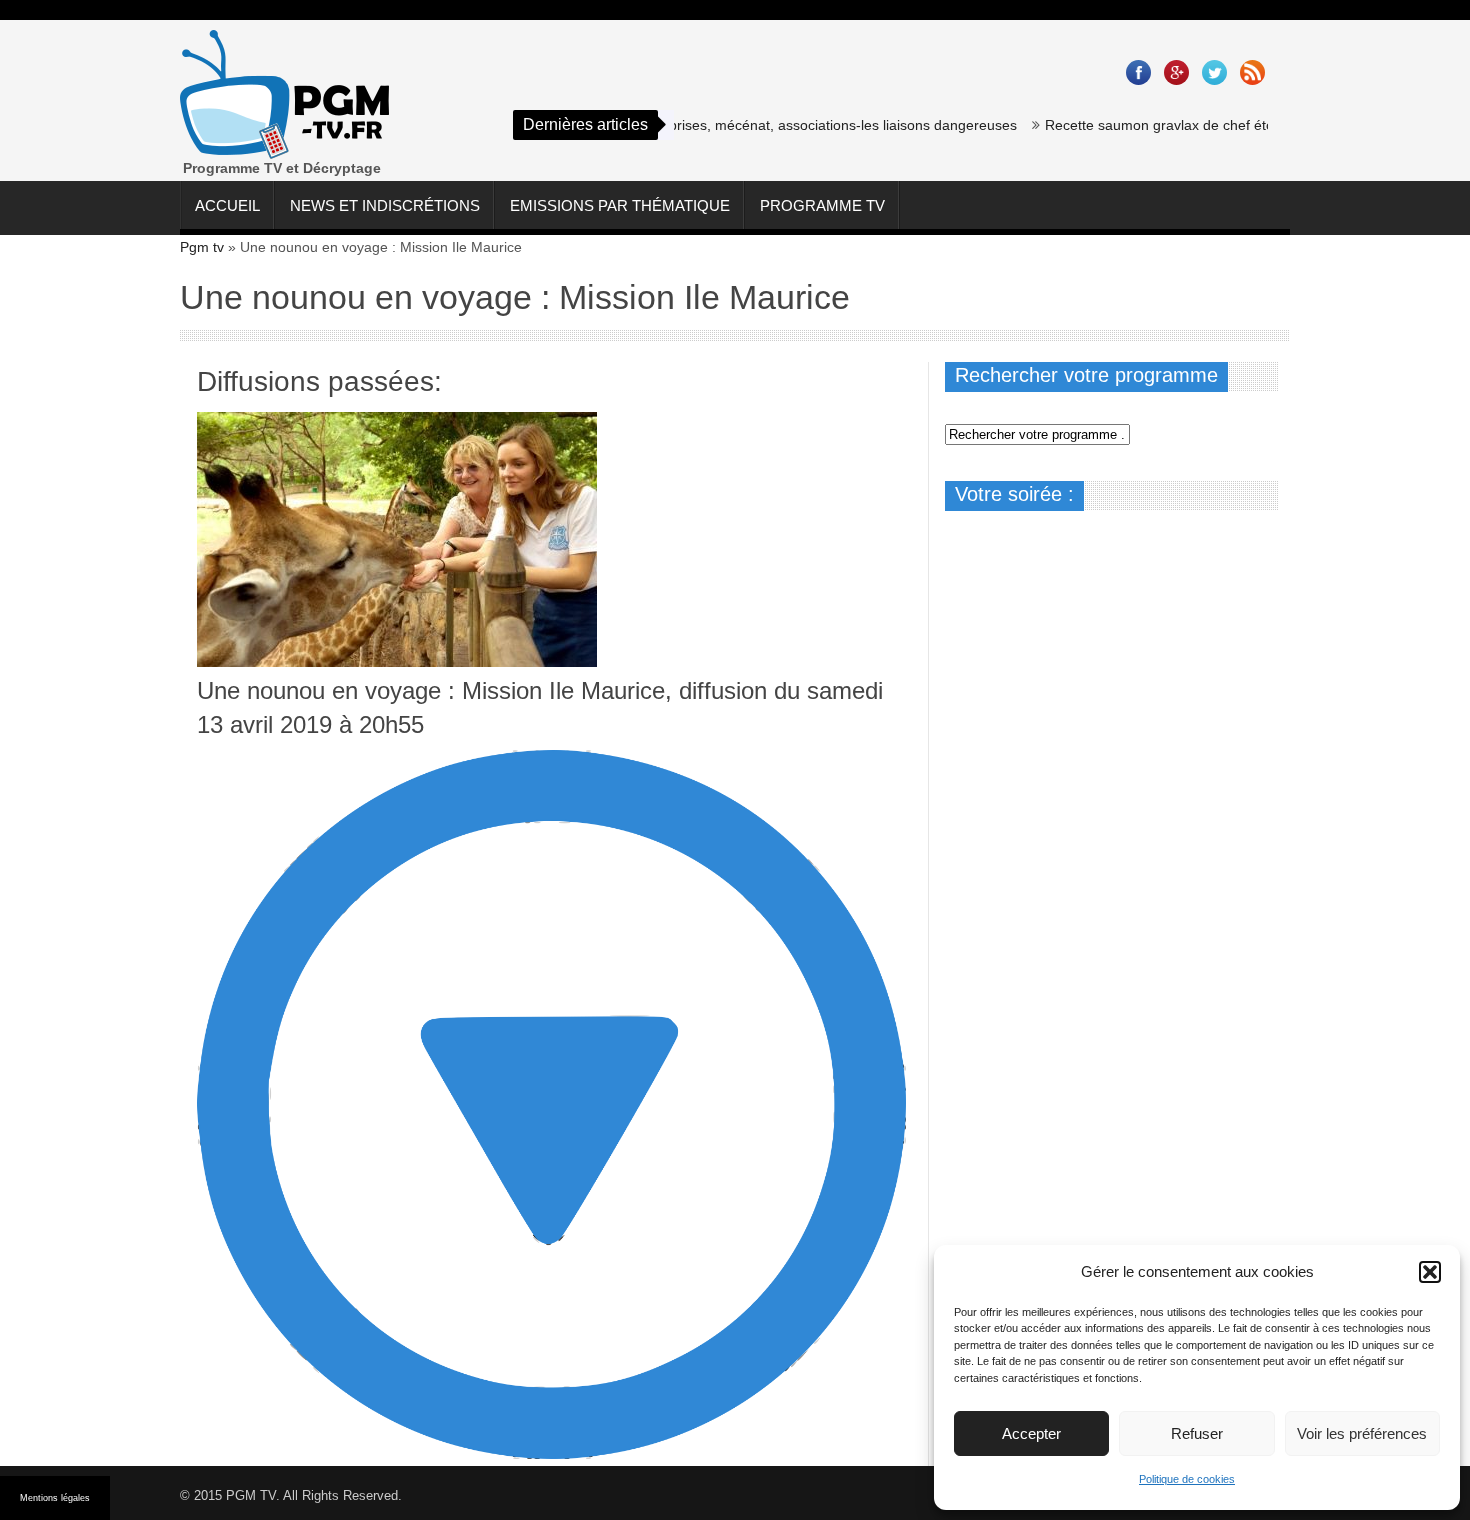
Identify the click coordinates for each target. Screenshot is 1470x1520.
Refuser (1197, 1433)
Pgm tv (202, 247)
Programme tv (822, 205)
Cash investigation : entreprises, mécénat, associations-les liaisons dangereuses (738, 125)
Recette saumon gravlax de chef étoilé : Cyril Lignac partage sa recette (1245, 125)
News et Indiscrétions (385, 205)
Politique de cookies (1187, 1479)
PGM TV (251, 1495)
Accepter (1031, 1433)
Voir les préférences (1362, 1433)
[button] (1430, 1272)
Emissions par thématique (620, 205)
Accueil (227, 205)
